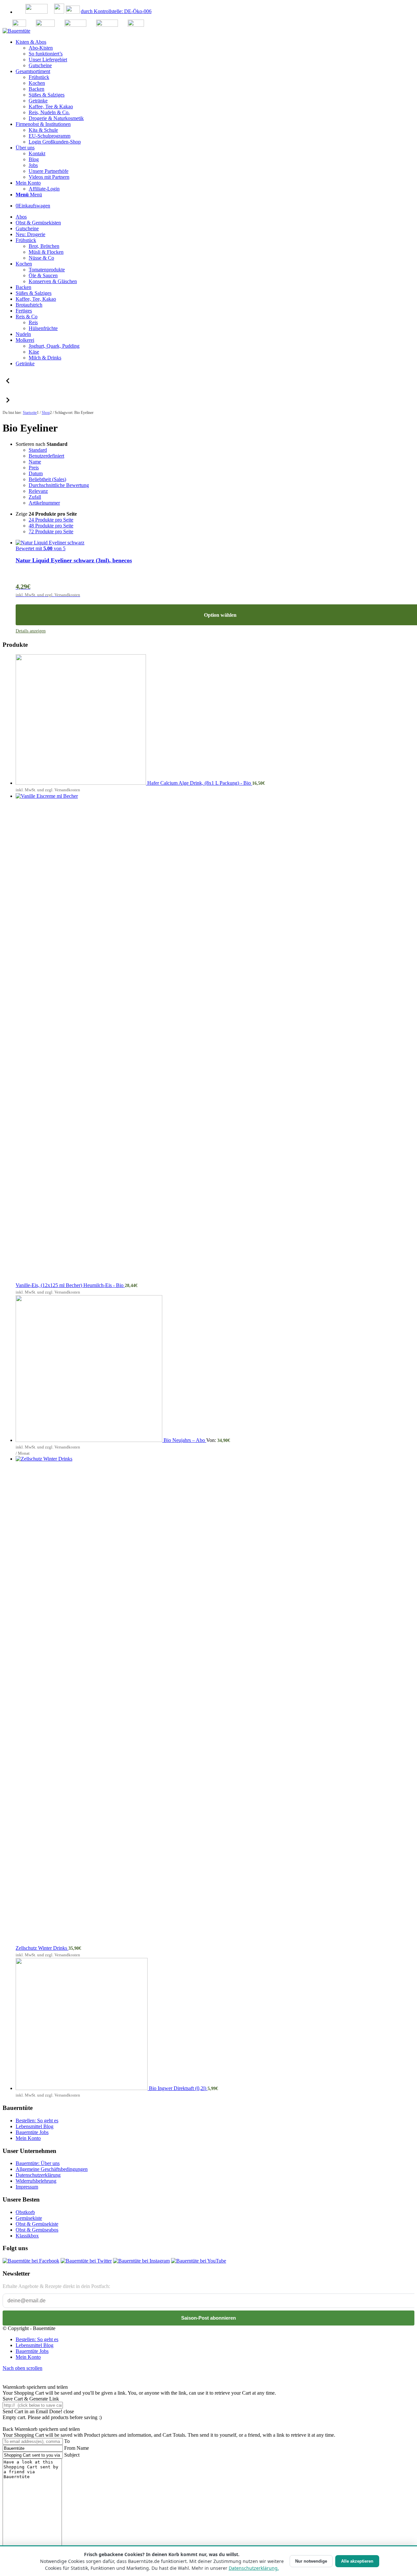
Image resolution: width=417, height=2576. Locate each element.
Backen (23, 287)
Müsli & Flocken (46, 252)
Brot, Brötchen (44, 246)
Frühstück (26, 240)
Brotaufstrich (29, 305)
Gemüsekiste (29, 2218)
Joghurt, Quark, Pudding (54, 346)
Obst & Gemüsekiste (37, 2224)
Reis (33, 322)
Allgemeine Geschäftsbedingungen (52, 2169)
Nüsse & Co (41, 258)
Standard (38, 450)
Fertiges (24, 311)
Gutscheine (27, 228)
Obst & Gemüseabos (37, 2230)
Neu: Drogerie (30, 234)
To (67, 2441)
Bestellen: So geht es (37, 2121)
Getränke (25, 364)
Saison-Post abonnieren (208, 2318)
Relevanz (38, 491)
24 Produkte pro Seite (51, 520)
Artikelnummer (44, 503)
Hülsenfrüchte (43, 328)
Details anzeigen (31, 631)
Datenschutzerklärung (38, 2175)
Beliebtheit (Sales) (47, 479)
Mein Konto (28, 2138)
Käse (34, 352)
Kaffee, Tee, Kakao (36, 299)
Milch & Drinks (45, 358)
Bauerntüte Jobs (32, 2132)
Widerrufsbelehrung (36, 2181)
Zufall (35, 497)
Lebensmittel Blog (35, 2126)
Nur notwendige (311, 2561)
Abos (21, 217)
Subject (72, 2455)
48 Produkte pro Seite (51, 526)
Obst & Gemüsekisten (38, 223)
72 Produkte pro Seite (51, 531)
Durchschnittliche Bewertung (59, 485)
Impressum (27, 2187)
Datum (36, 473)
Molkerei (25, 340)
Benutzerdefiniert (46, 456)
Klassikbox (27, 2236)
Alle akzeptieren (357, 2561)
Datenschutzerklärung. (254, 2568)
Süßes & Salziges (34, 293)
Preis (34, 468)
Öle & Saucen (43, 275)
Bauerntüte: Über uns (38, 2163)
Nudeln (23, 334)
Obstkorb (25, 2212)
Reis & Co (27, 317)
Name (35, 462)
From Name (77, 2448)
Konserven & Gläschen (53, 281)
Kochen (24, 264)
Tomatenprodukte (47, 270)
